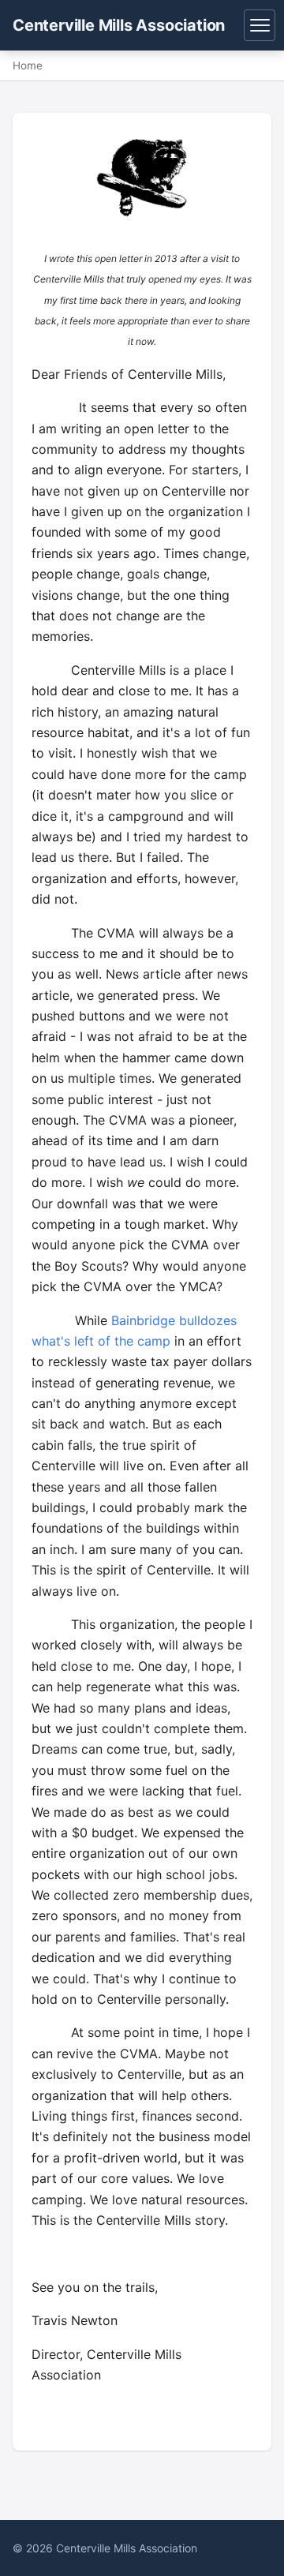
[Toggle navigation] (260, 25)
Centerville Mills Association (119, 25)
